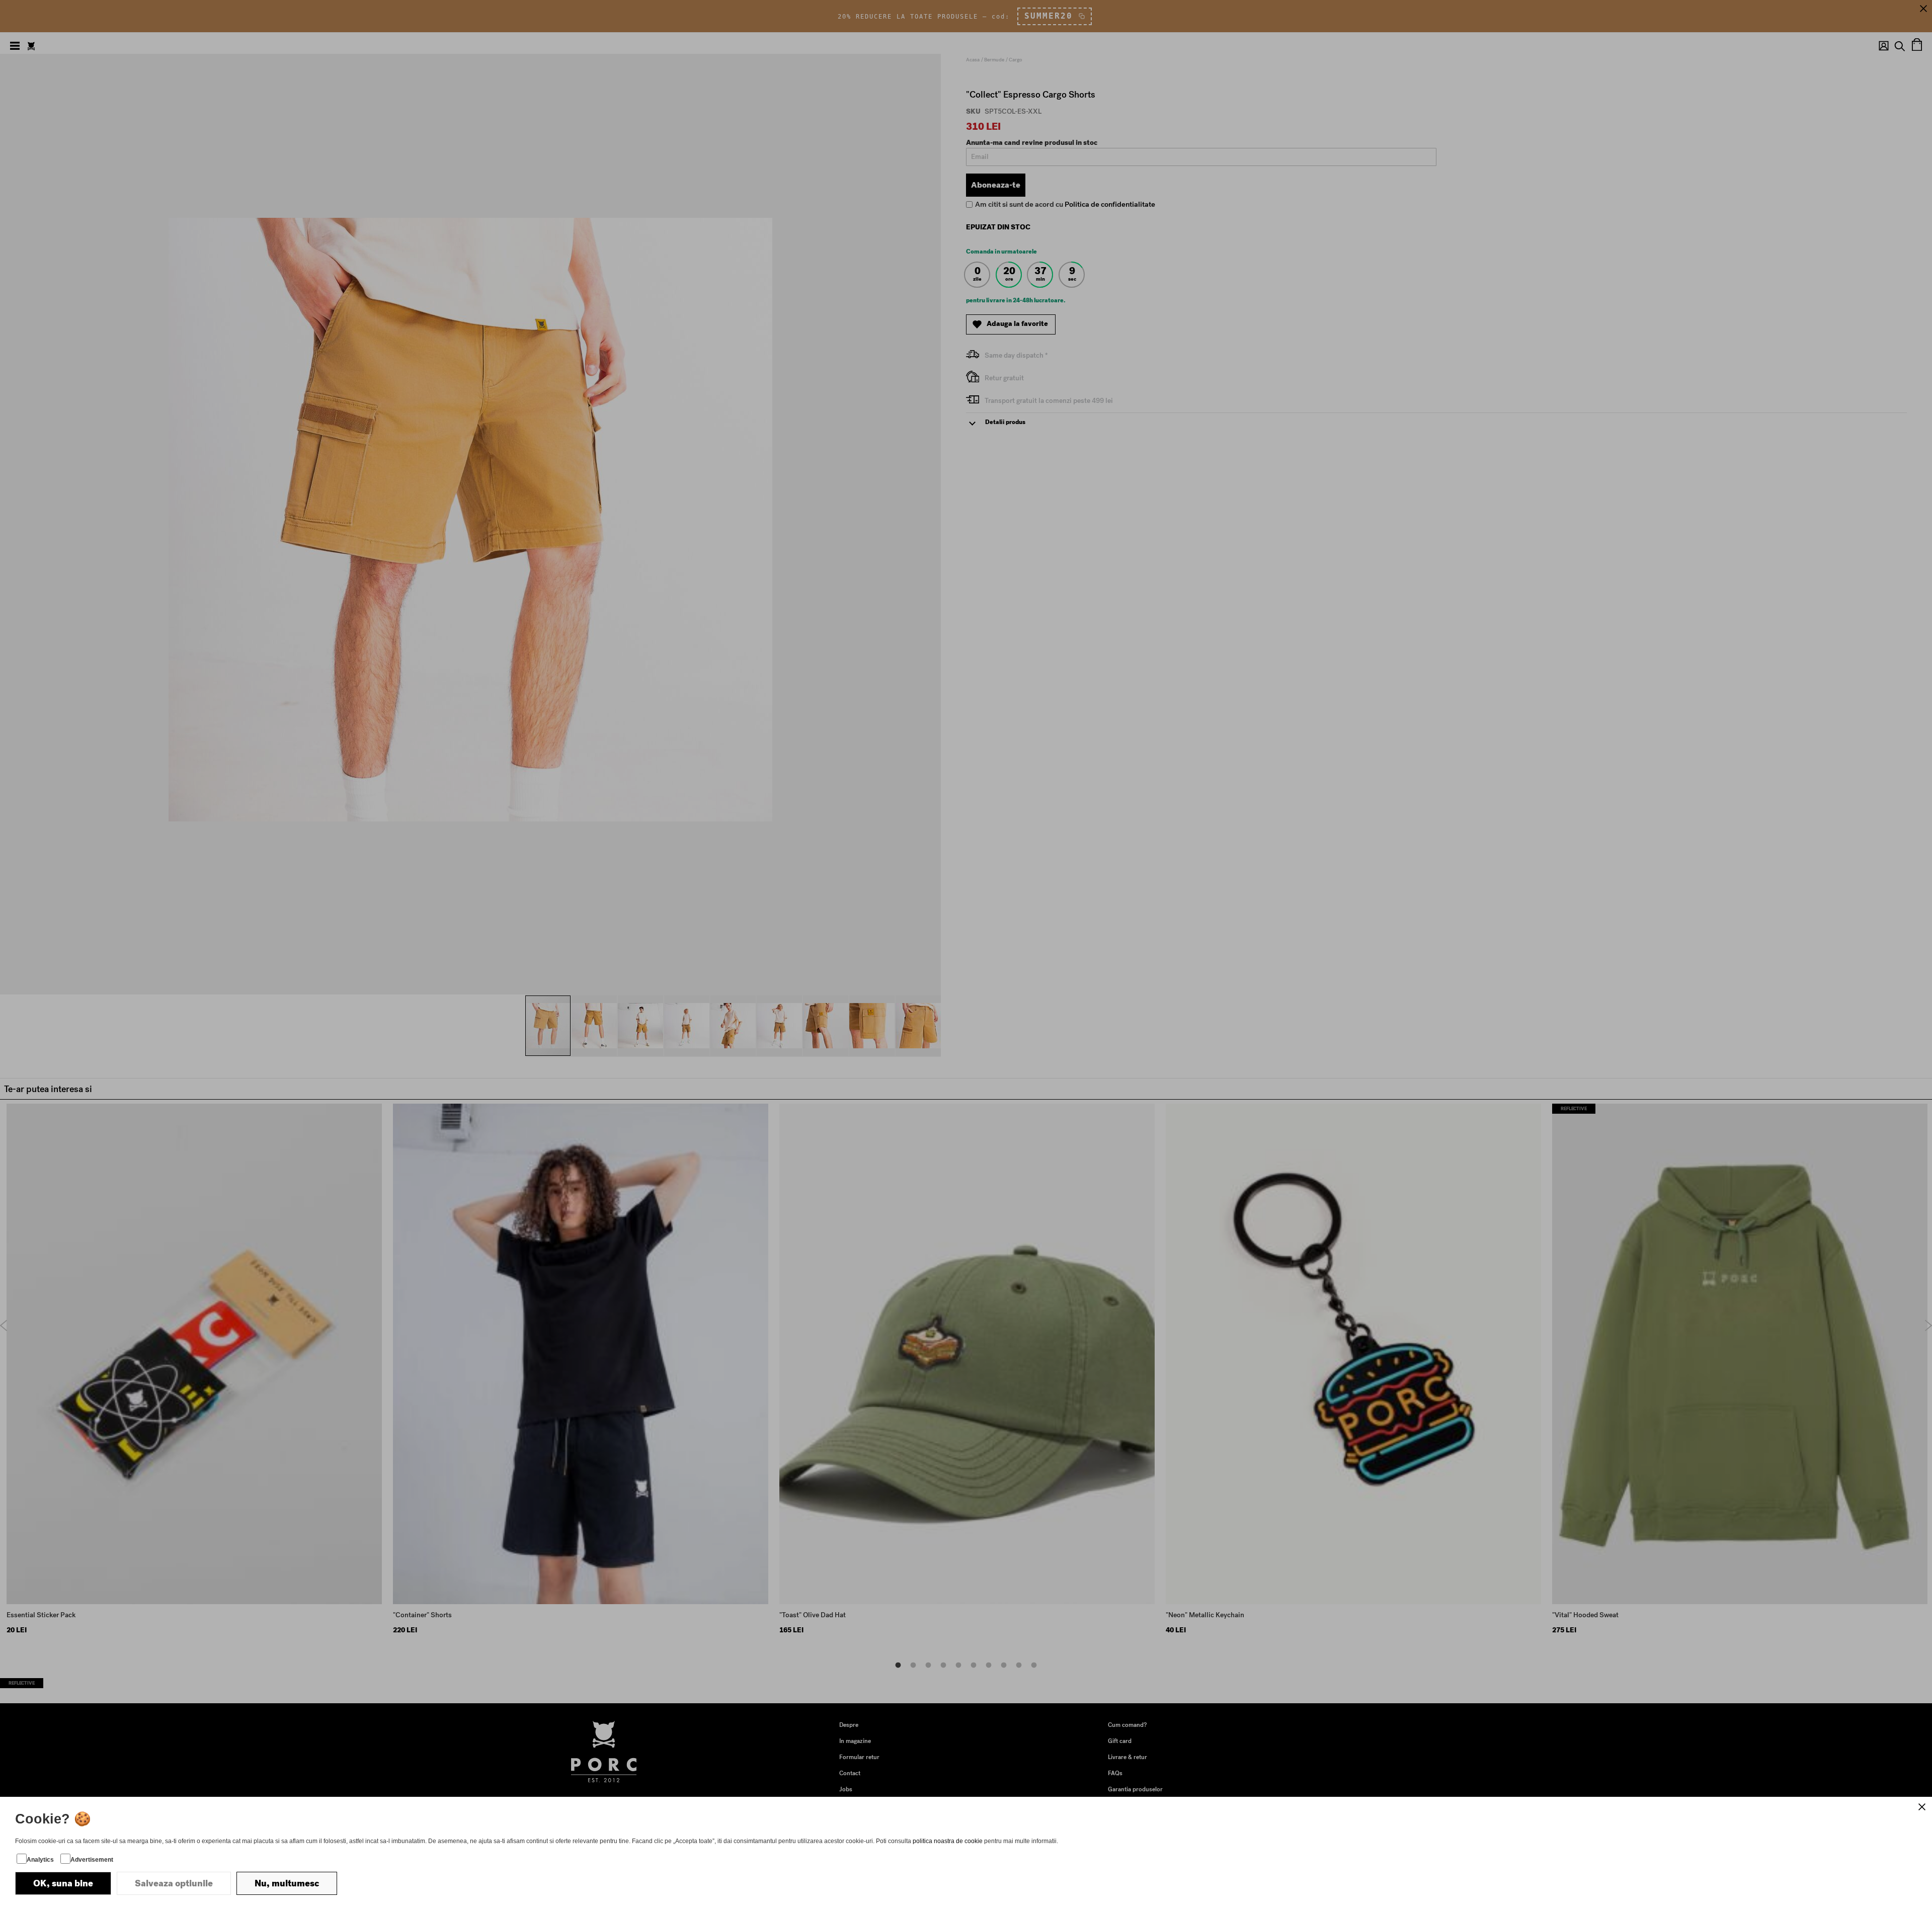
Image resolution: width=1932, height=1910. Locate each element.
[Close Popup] (1922, 1807)
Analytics (40, 1860)
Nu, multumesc (287, 1883)
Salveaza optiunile (174, 1883)
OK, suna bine (63, 1883)
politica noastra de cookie (948, 1841)
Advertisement (92, 1860)
